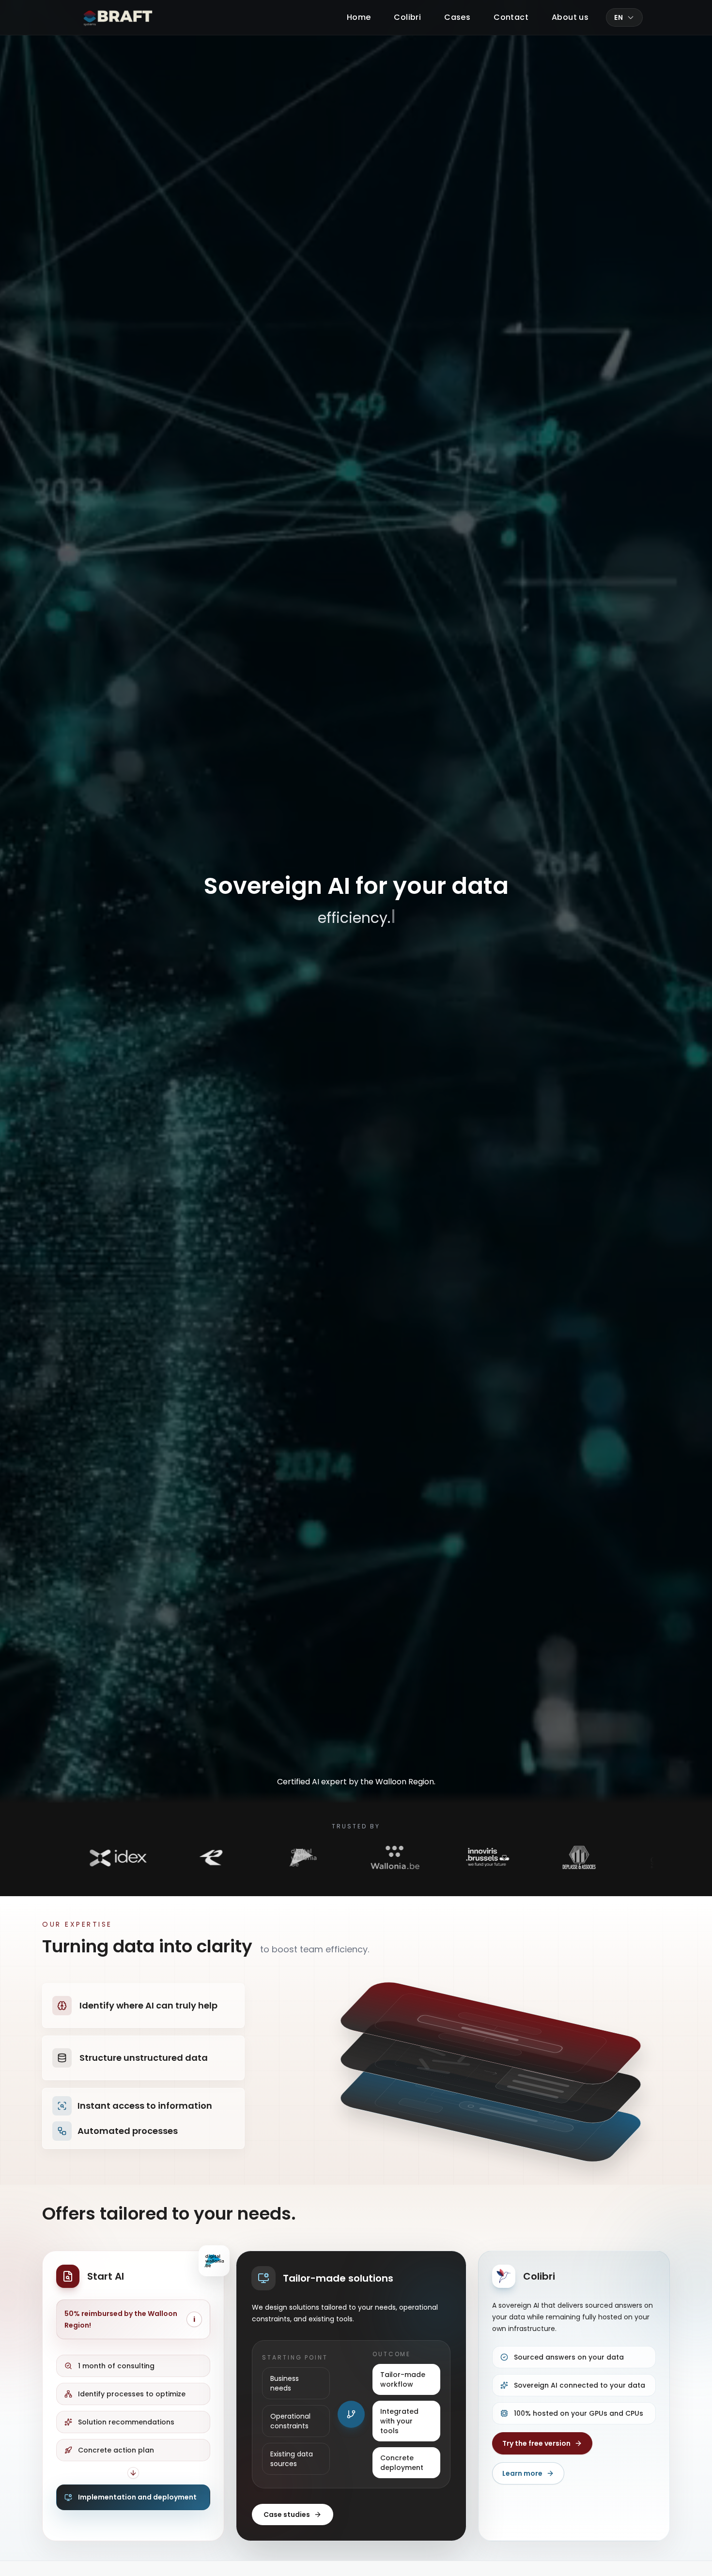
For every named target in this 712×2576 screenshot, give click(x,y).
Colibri (407, 17)
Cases (457, 17)
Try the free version (536, 2443)
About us (570, 17)
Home (359, 17)
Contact (511, 17)
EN (619, 17)
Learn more (522, 2473)
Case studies (287, 2515)
